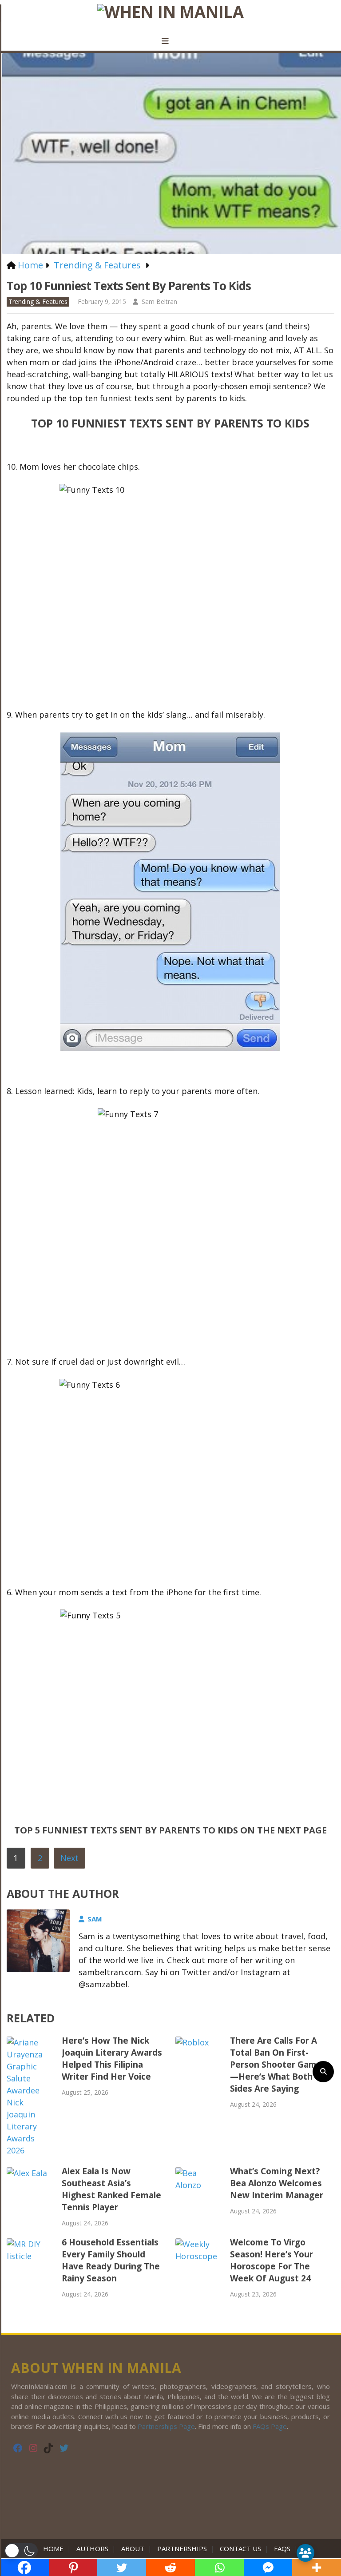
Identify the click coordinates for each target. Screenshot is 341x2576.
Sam (95, 1919)
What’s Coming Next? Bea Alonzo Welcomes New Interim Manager (277, 2183)
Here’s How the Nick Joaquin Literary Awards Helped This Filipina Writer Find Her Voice (112, 2059)
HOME (55, 2548)
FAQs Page (270, 2426)
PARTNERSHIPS (182, 2548)
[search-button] (323, 2072)
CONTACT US (240, 2548)
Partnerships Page (166, 2426)
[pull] (170, 41)
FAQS (282, 2548)
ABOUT (133, 2548)
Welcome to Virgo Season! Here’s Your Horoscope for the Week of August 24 (272, 2260)
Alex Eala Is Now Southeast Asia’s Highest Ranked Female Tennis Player (111, 2189)
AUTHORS (92, 2548)
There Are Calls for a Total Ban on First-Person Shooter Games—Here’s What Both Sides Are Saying (278, 2065)
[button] (21, 2551)
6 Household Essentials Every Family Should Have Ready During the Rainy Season (111, 2260)
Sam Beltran (159, 302)
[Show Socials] (305, 2553)
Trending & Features (38, 302)
